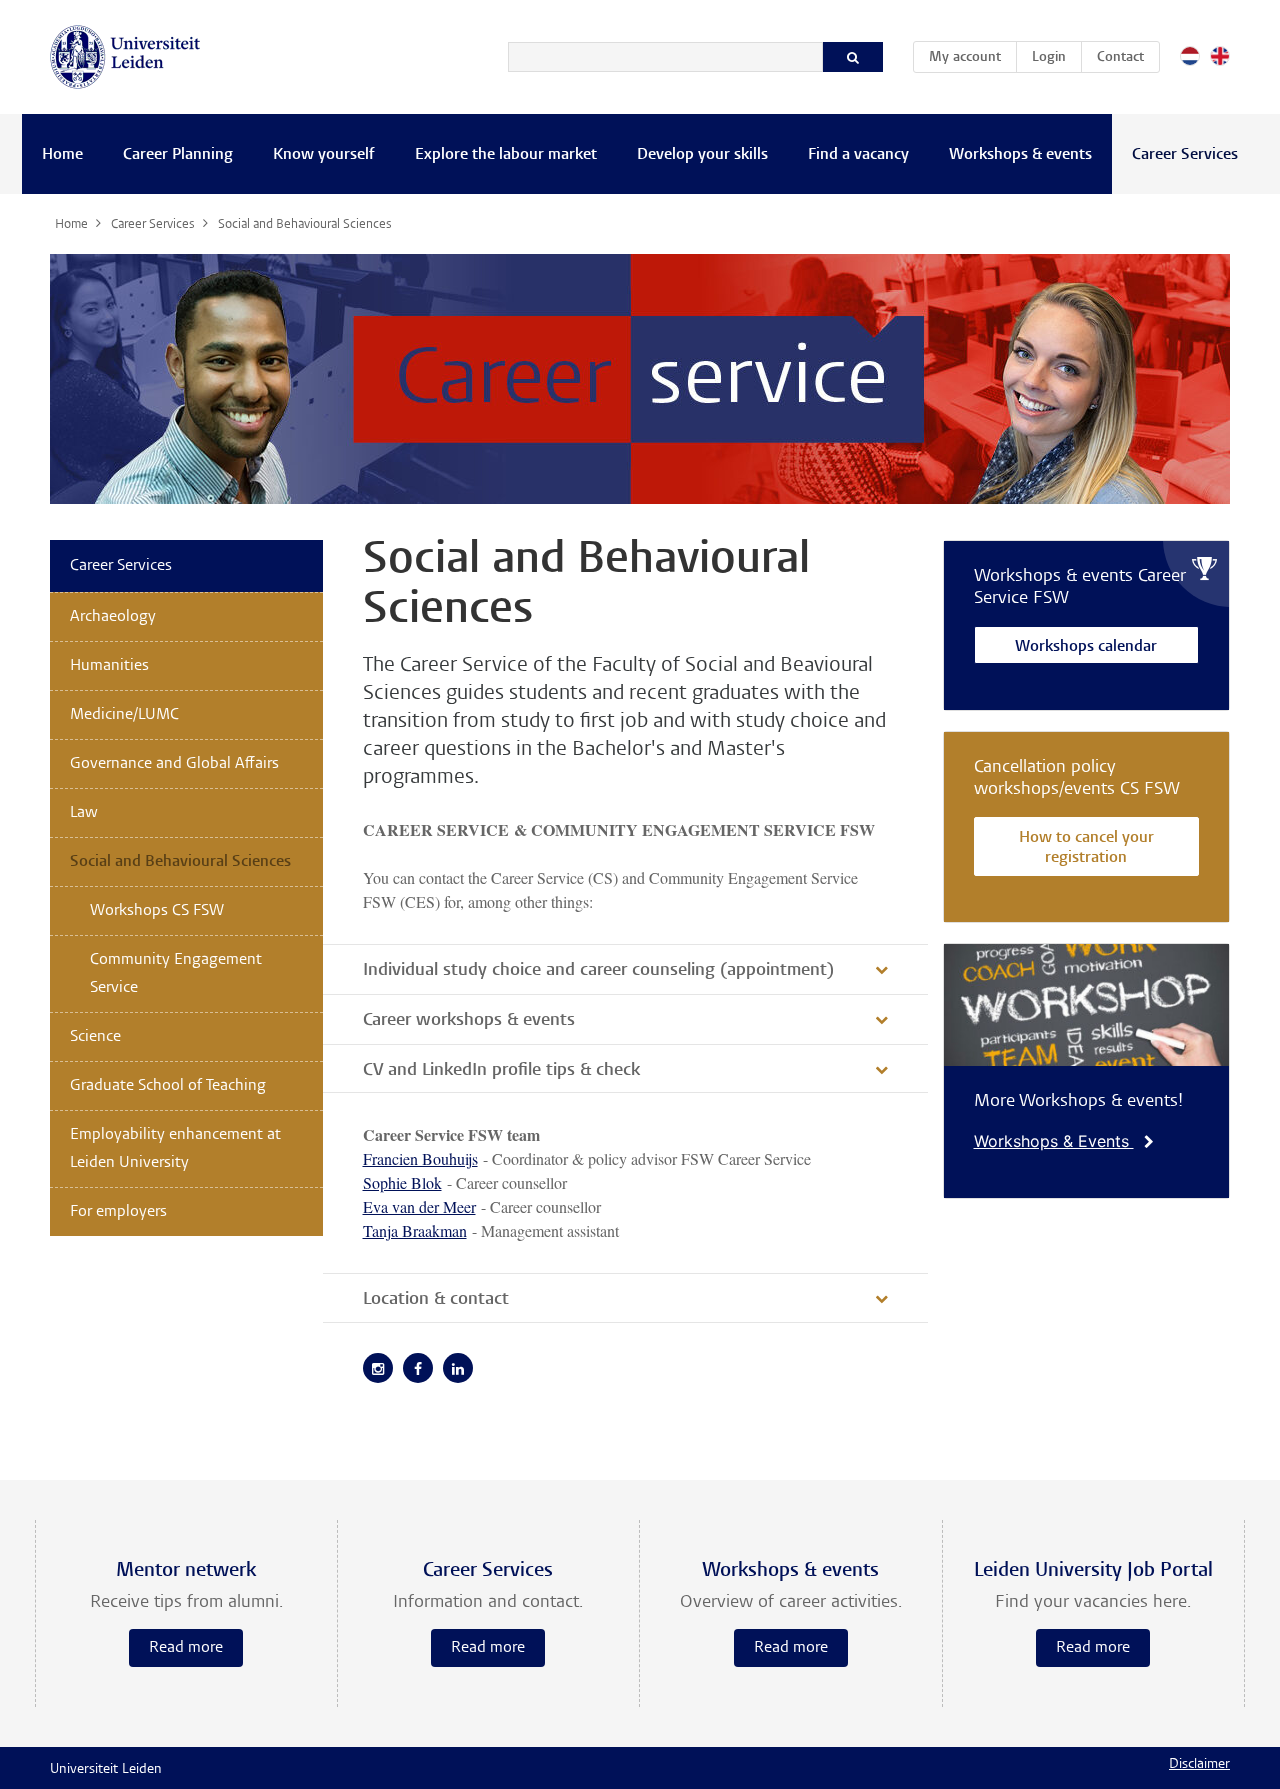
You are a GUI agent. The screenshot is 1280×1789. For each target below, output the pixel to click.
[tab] (625, 969)
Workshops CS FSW (157, 911)
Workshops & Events (1054, 1141)
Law (84, 813)
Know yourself (324, 155)
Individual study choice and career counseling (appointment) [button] (598, 971)
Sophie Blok (402, 1182)
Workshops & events (1020, 155)
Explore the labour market (506, 155)
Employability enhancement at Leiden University (175, 1149)
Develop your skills (702, 155)
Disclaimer (1199, 1765)
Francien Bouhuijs (420, 1158)
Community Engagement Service (176, 974)
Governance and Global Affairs (174, 764)
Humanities (109, 666)
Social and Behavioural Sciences (180, 862)
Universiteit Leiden (106, 1770)
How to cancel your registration (1086, 848)
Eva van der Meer (419, 1206)
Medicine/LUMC (124, 715)
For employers (118, 1212)
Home (62, 155)
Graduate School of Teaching (168, 1086)
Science (95, 1037)
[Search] (853, 57)
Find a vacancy (858, 155)
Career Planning (178, 155)
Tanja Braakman (415, 1230)
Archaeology (113, 617)
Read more (186, 1648)
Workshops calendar (1086, 647)
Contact (1120, 58)
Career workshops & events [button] (469, 1021)
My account (972, 57)
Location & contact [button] (436, 1300)
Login (1049, 58)
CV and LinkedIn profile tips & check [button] (501, 1071)
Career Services (1185, 155)
